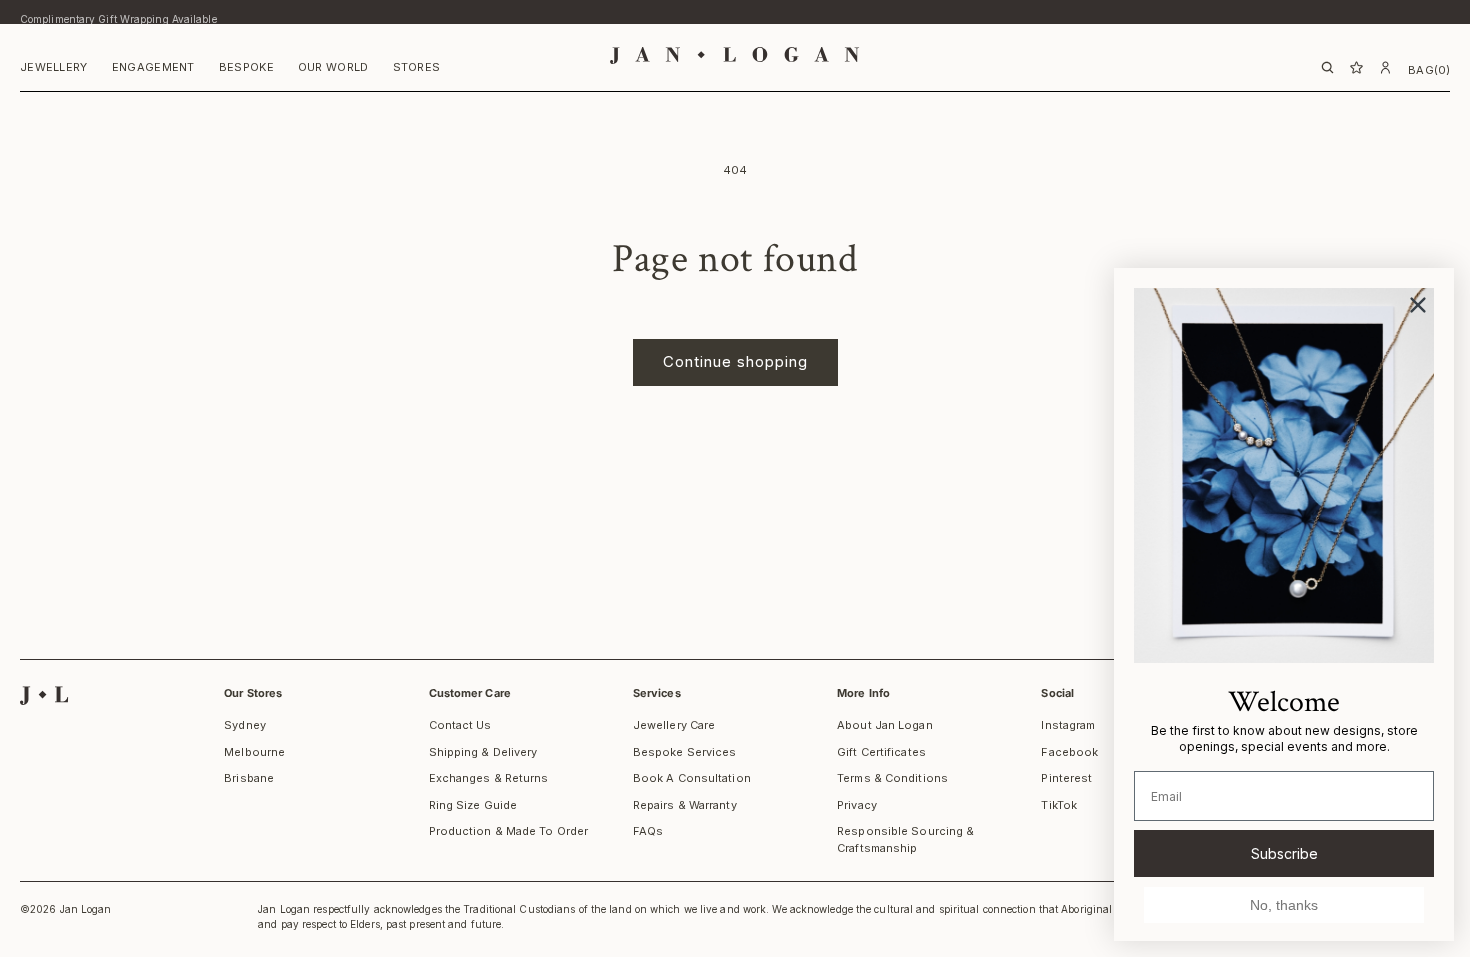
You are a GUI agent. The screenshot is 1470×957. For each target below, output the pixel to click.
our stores (253, 693)
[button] (54, 69)
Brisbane (249, 778)
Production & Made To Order (509, 831)
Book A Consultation (692, 778)
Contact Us (460, 725)
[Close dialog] (1418, 305)
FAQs (648, 831)
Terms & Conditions (892, 778)
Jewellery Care (674, 725)
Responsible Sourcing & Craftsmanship (905, 839)
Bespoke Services (685, 752)
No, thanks (1284, 905)
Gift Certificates (881, 752)
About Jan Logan (885, 725)
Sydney (245, 725)
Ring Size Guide (473, 805)
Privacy (857, 805)
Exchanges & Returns (489, 778)
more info (863, 693)
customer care (470, 693)
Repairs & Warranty (685, 805)
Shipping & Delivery (483, 752)
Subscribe (1284, 853)
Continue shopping (735, 361)
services (657, 693)
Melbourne (254, 752)
